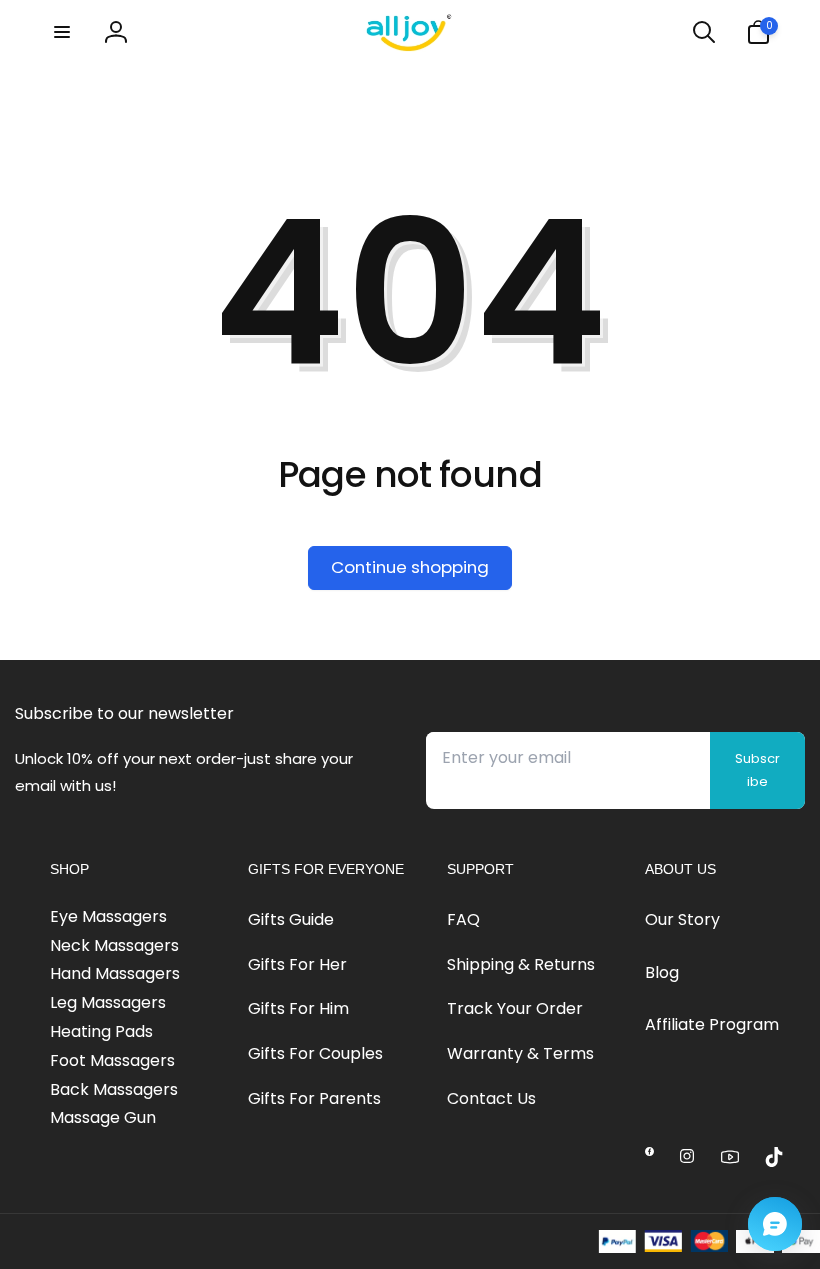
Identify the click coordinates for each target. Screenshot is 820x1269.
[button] (62, 32)
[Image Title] (649, 1151)
